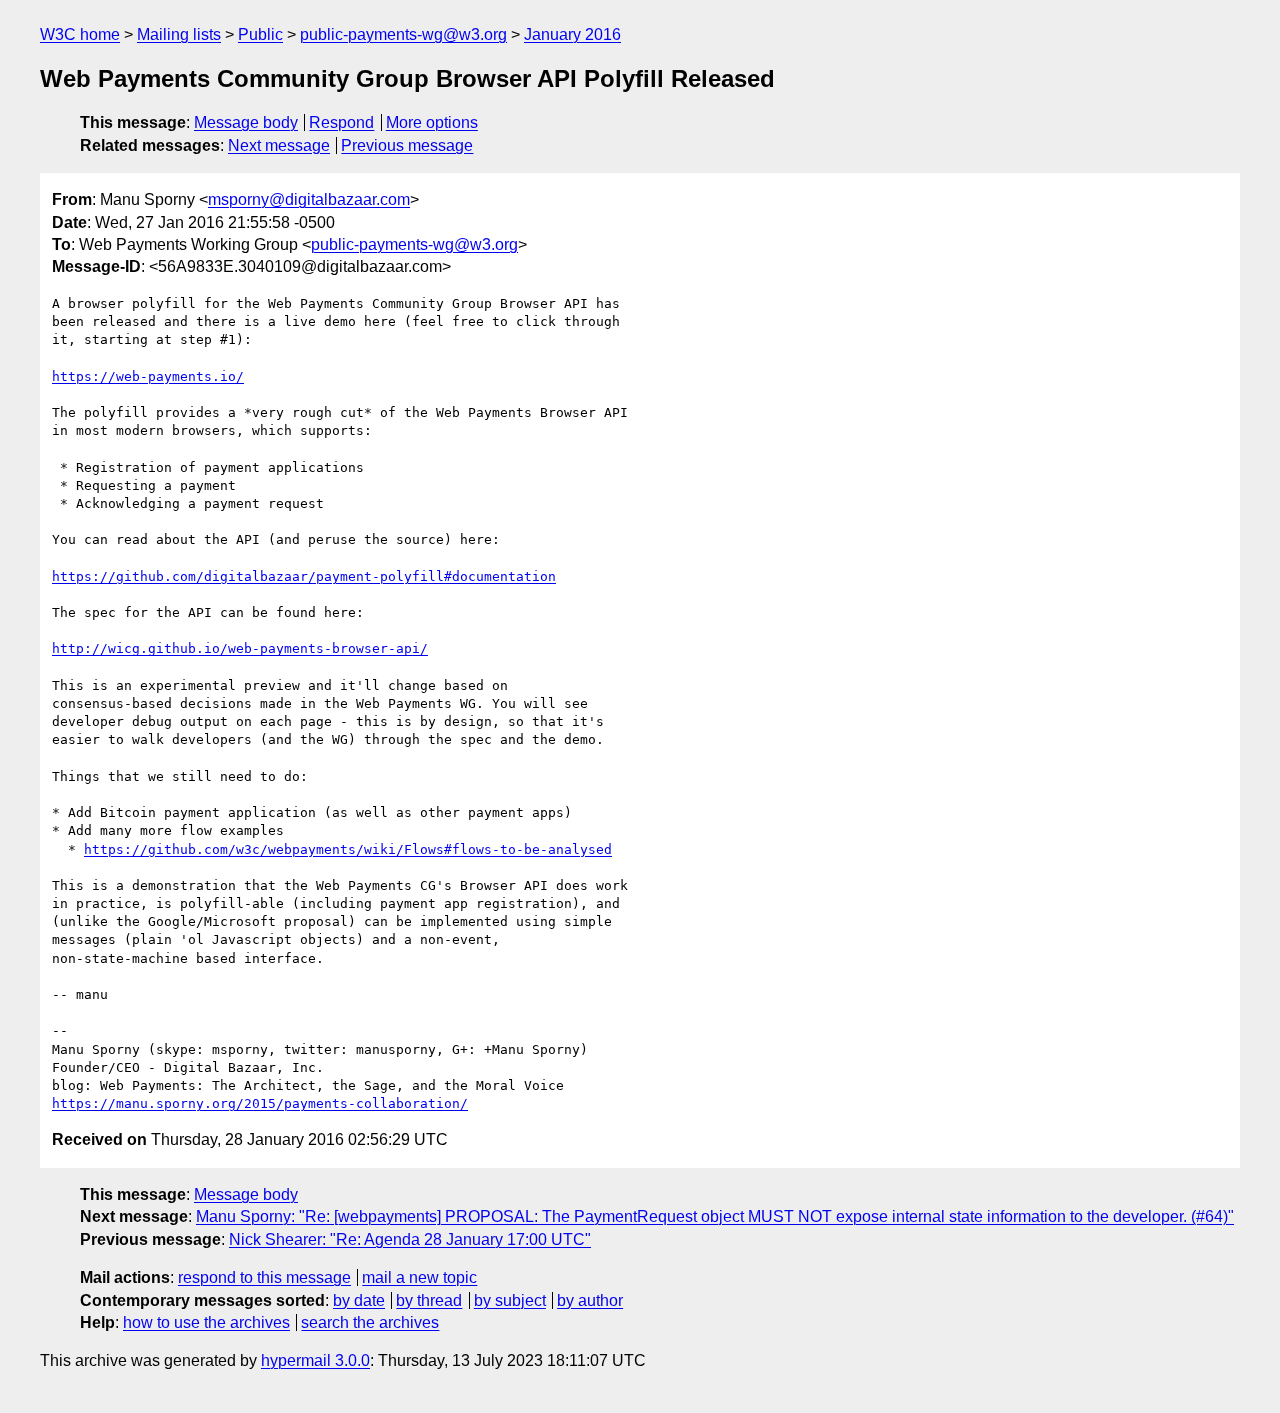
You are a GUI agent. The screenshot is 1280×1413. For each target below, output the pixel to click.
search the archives (370, 1322)
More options (432, 122)
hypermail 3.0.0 (315, 1360)
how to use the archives (206, 1322)
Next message (279, 145)
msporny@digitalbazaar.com (309, 199)
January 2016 (572, 34)
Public (260, 34)
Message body (246, 122)
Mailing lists (179, 34)
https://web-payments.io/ (148, 376)
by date (359, 1300)
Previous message (407, 145)
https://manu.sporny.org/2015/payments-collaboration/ (260, 1103)
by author (590, 1300)
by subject (510, 1300)
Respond (341, 122)
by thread (429, 1300)
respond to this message (264, 1277)
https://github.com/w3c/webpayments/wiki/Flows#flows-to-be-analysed (348, 849)
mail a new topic (419, 1277)
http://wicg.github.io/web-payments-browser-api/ (240, 648)
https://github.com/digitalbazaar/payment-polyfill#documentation (304, 576)
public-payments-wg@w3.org (403, 34)
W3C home (80, 34)
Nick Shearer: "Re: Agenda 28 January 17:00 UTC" (410, 1239)
